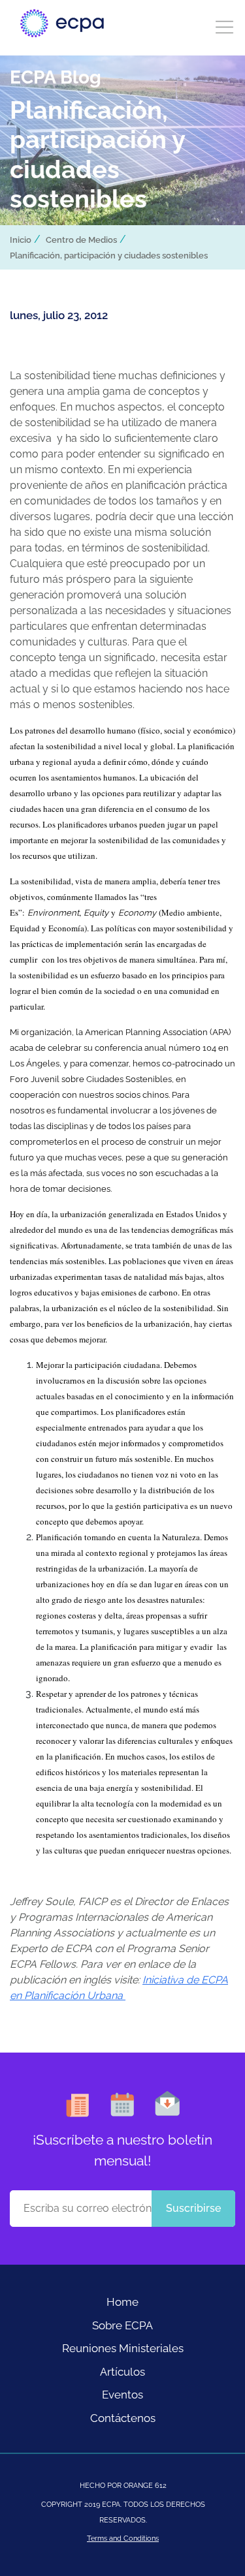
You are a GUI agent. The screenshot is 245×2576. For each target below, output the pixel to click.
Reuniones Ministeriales (123, 2348)
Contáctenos (123, 2418)
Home (122, 2302)
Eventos (122, 2395)
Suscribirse (193, 2208)
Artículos (122, 2372)
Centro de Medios (81, 240)
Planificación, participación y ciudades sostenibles (109, 256)
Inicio (21, 240)
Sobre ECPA (122, 2325)
